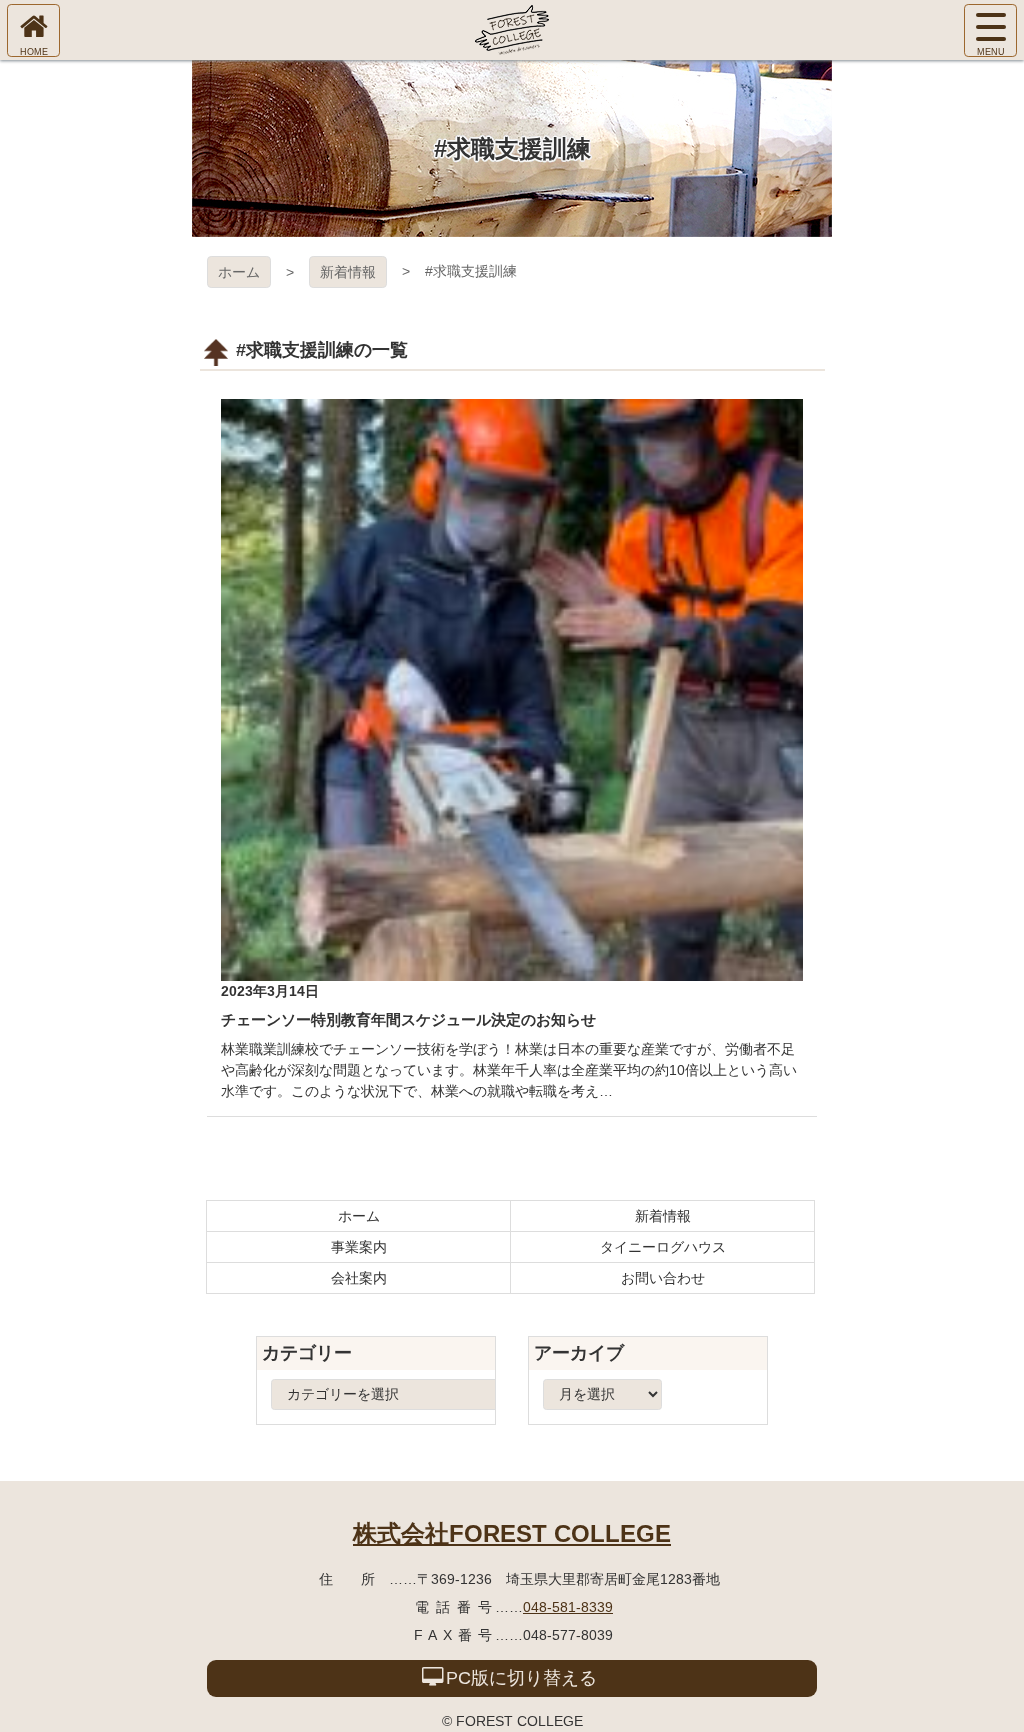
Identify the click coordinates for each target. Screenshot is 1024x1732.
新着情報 (348, 272)
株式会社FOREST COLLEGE (512, 1533)
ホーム (239, 272)
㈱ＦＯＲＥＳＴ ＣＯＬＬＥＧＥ (512, 30)
